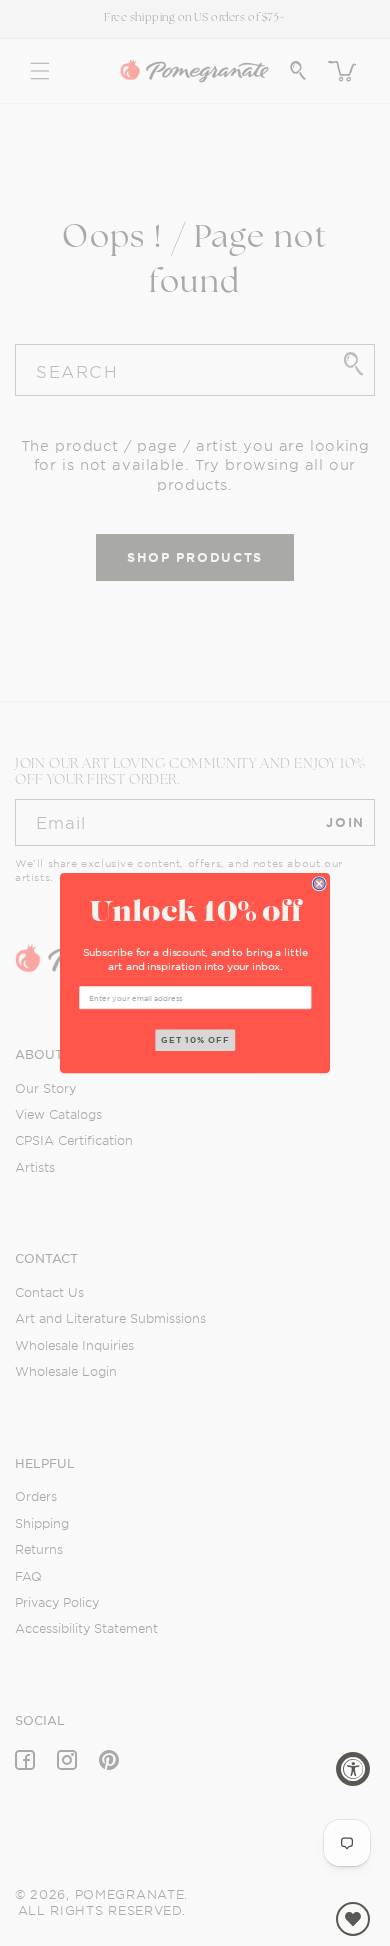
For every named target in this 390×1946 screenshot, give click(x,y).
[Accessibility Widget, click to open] (353, 1769)
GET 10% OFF (195, 1040)
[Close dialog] (319, 883)
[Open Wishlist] (353, 1919)
